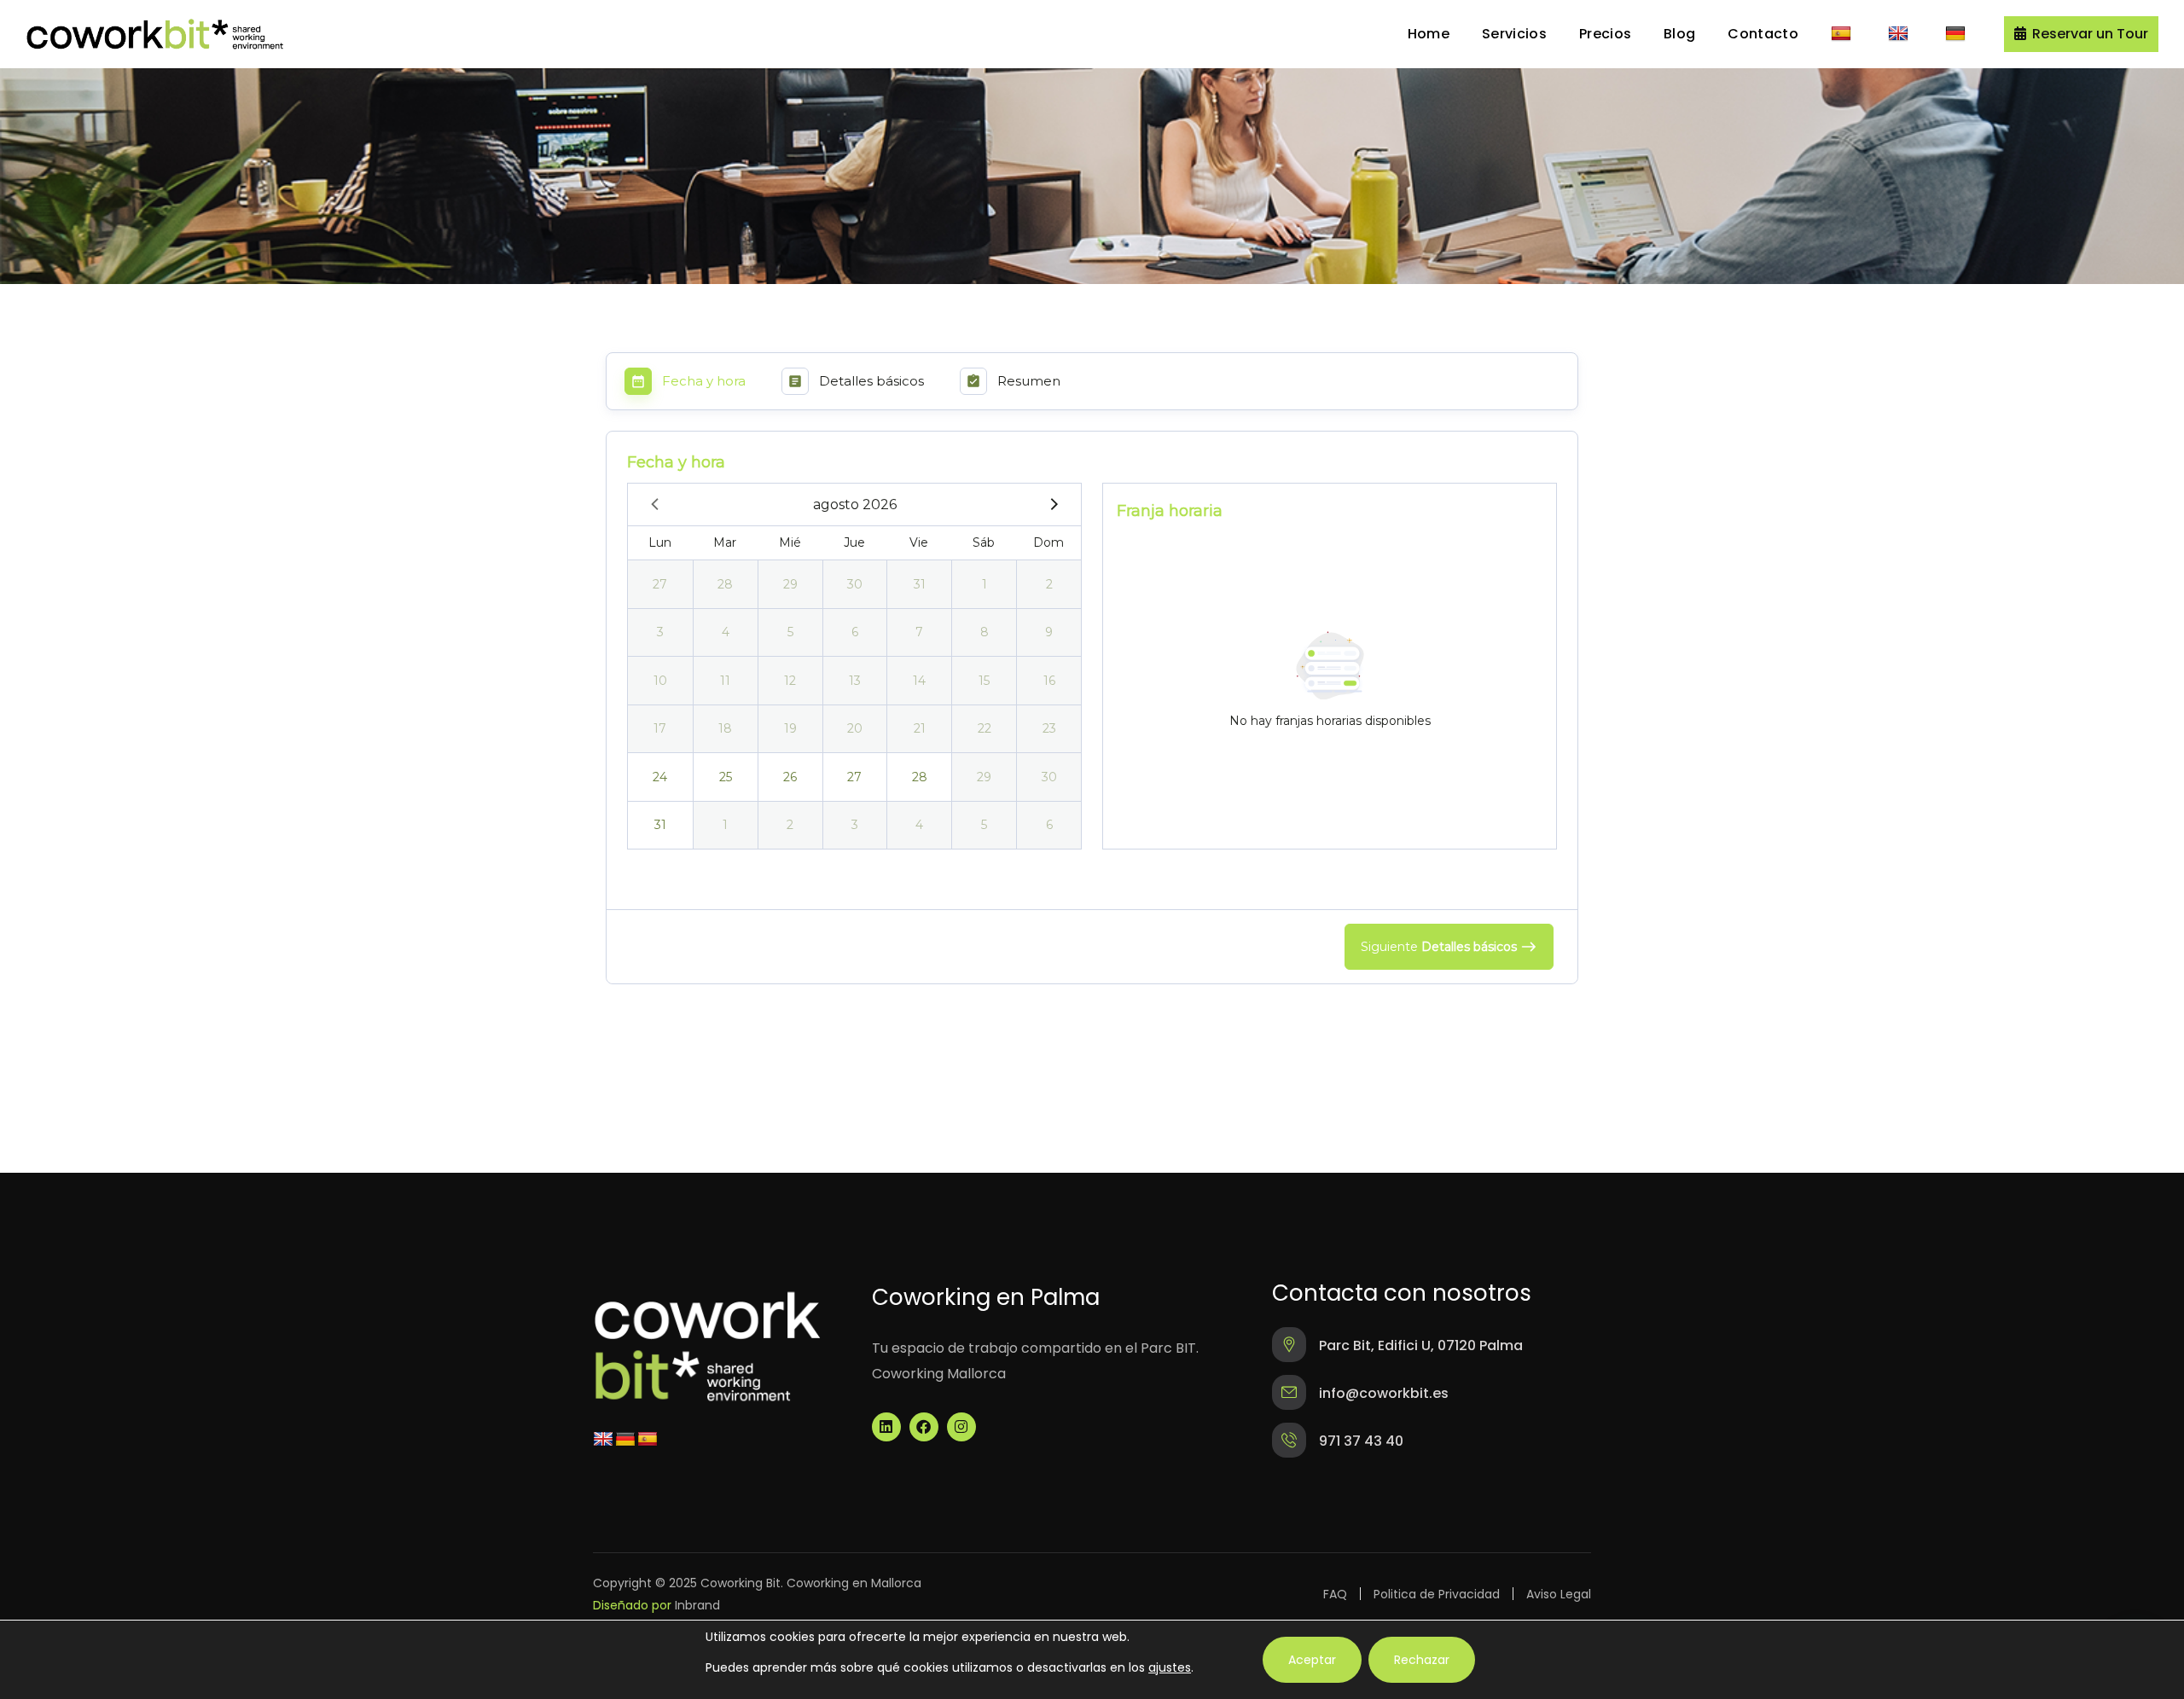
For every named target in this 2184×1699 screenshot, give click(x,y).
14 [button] (919, 681)
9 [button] (1049, 632)
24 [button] (660, 777)
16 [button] (1049, 681)
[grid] (854, 666)
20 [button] (855, 728)
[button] (2081, 34)
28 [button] (725, 584)
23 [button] (1049, 728)
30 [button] (855, 584)
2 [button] (1049, 584)
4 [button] (726, 632)
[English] (1900, 34)
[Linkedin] (886, 1427)
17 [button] (660, 728)
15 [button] (984, 681)
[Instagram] (961, 1427)
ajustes (1170, 1667)
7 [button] (919, 632)
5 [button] (790, 632)
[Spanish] (1843, 34)
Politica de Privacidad (1437, 1594)
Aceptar (1312, 1660)
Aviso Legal (1559, 1594)
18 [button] (725, 728)
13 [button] (855, 681)
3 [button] (660, 632)
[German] (1957, 34)
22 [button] (985, 728)
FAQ (1335, 1594)
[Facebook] (924, 1427)
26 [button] (790, 777)
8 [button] (985, 632)
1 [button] (985, 584)
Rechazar (1422, 1660)
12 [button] (790, 681)
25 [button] (726, 777)
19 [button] (790, 728)
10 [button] (660, 681)
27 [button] (660, 584)
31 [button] (920, 584)
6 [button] (855, 632)
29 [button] (790, 584)
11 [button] (725, 681)
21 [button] (920, 728)
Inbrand (697, 1605)
